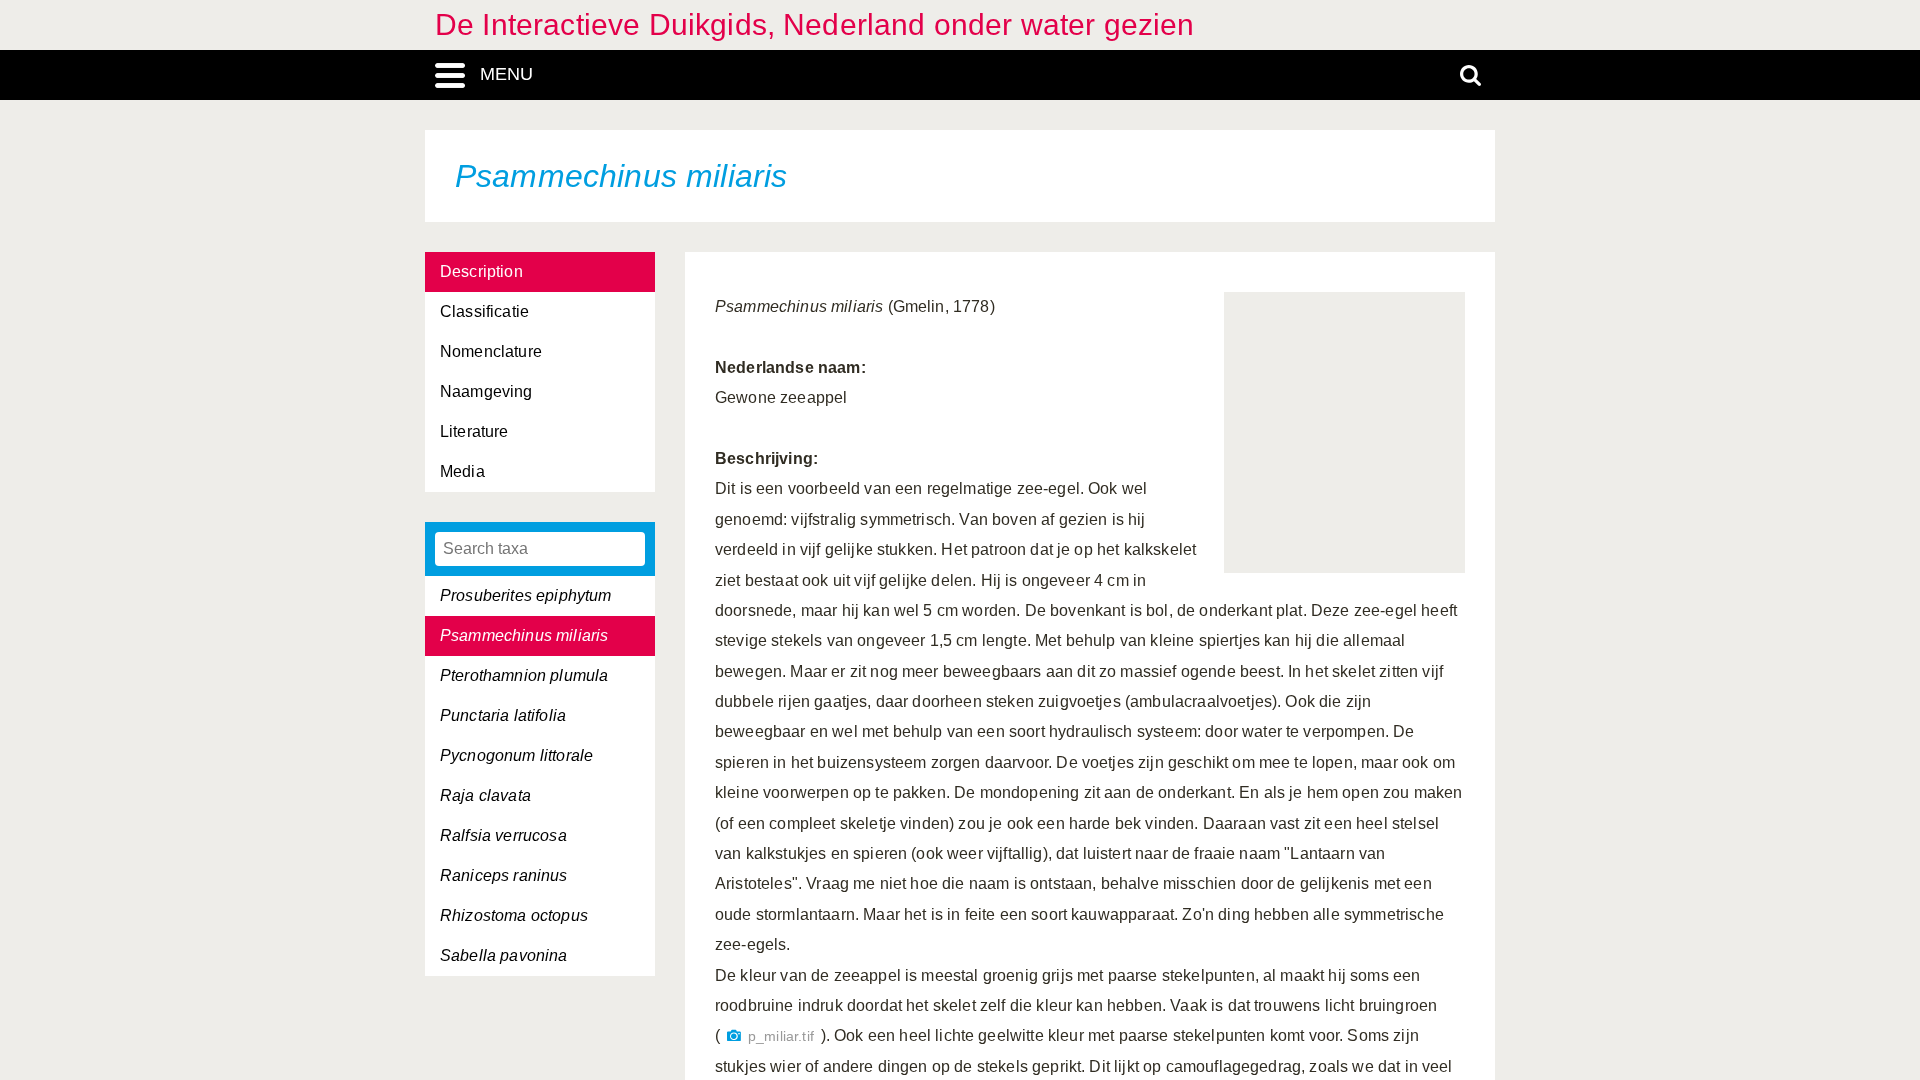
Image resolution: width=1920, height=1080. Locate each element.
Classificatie (484, 311)
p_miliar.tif (781, 1036)
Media (462, 471)
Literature (474, 431)
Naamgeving (486, 391)
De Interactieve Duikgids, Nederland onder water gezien (815, 24)
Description (481, 271)
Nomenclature (491, 351)
